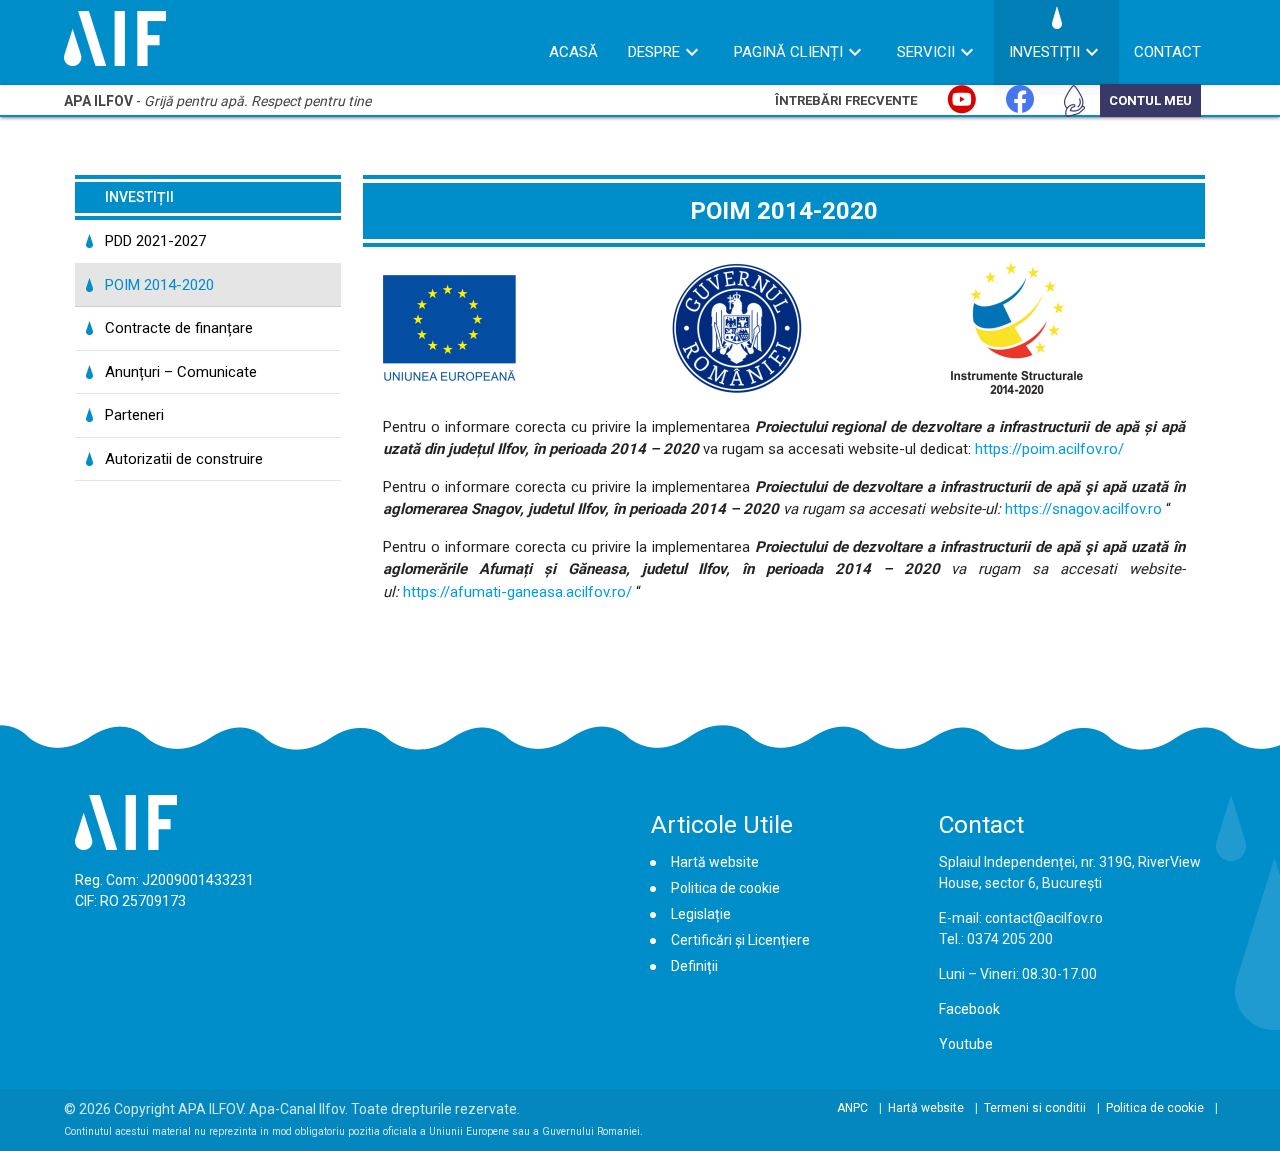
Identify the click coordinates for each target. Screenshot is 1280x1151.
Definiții (694, 966)
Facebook (969, 1009)
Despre (654, 52)
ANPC (852, 1108)
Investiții (1044, 52)
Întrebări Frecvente (846, 100)
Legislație (701, 914)
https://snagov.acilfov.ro (1083, 509)
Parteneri (134, 415)
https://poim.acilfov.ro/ (1049, 449)
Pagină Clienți (788, 52)
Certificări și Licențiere (740, 940)
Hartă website (715, 862)
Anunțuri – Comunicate (181, 372)
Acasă (573, 52)
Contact (1167, 52)
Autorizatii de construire (184, 459)
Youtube (966, 1044)
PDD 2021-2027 (155, 241)
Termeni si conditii (1035, 1108)
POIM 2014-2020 (159, 285)
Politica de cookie (725, 888)
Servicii (926, 52)
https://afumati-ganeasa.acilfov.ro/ (517, 592)
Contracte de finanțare (179, 328)
